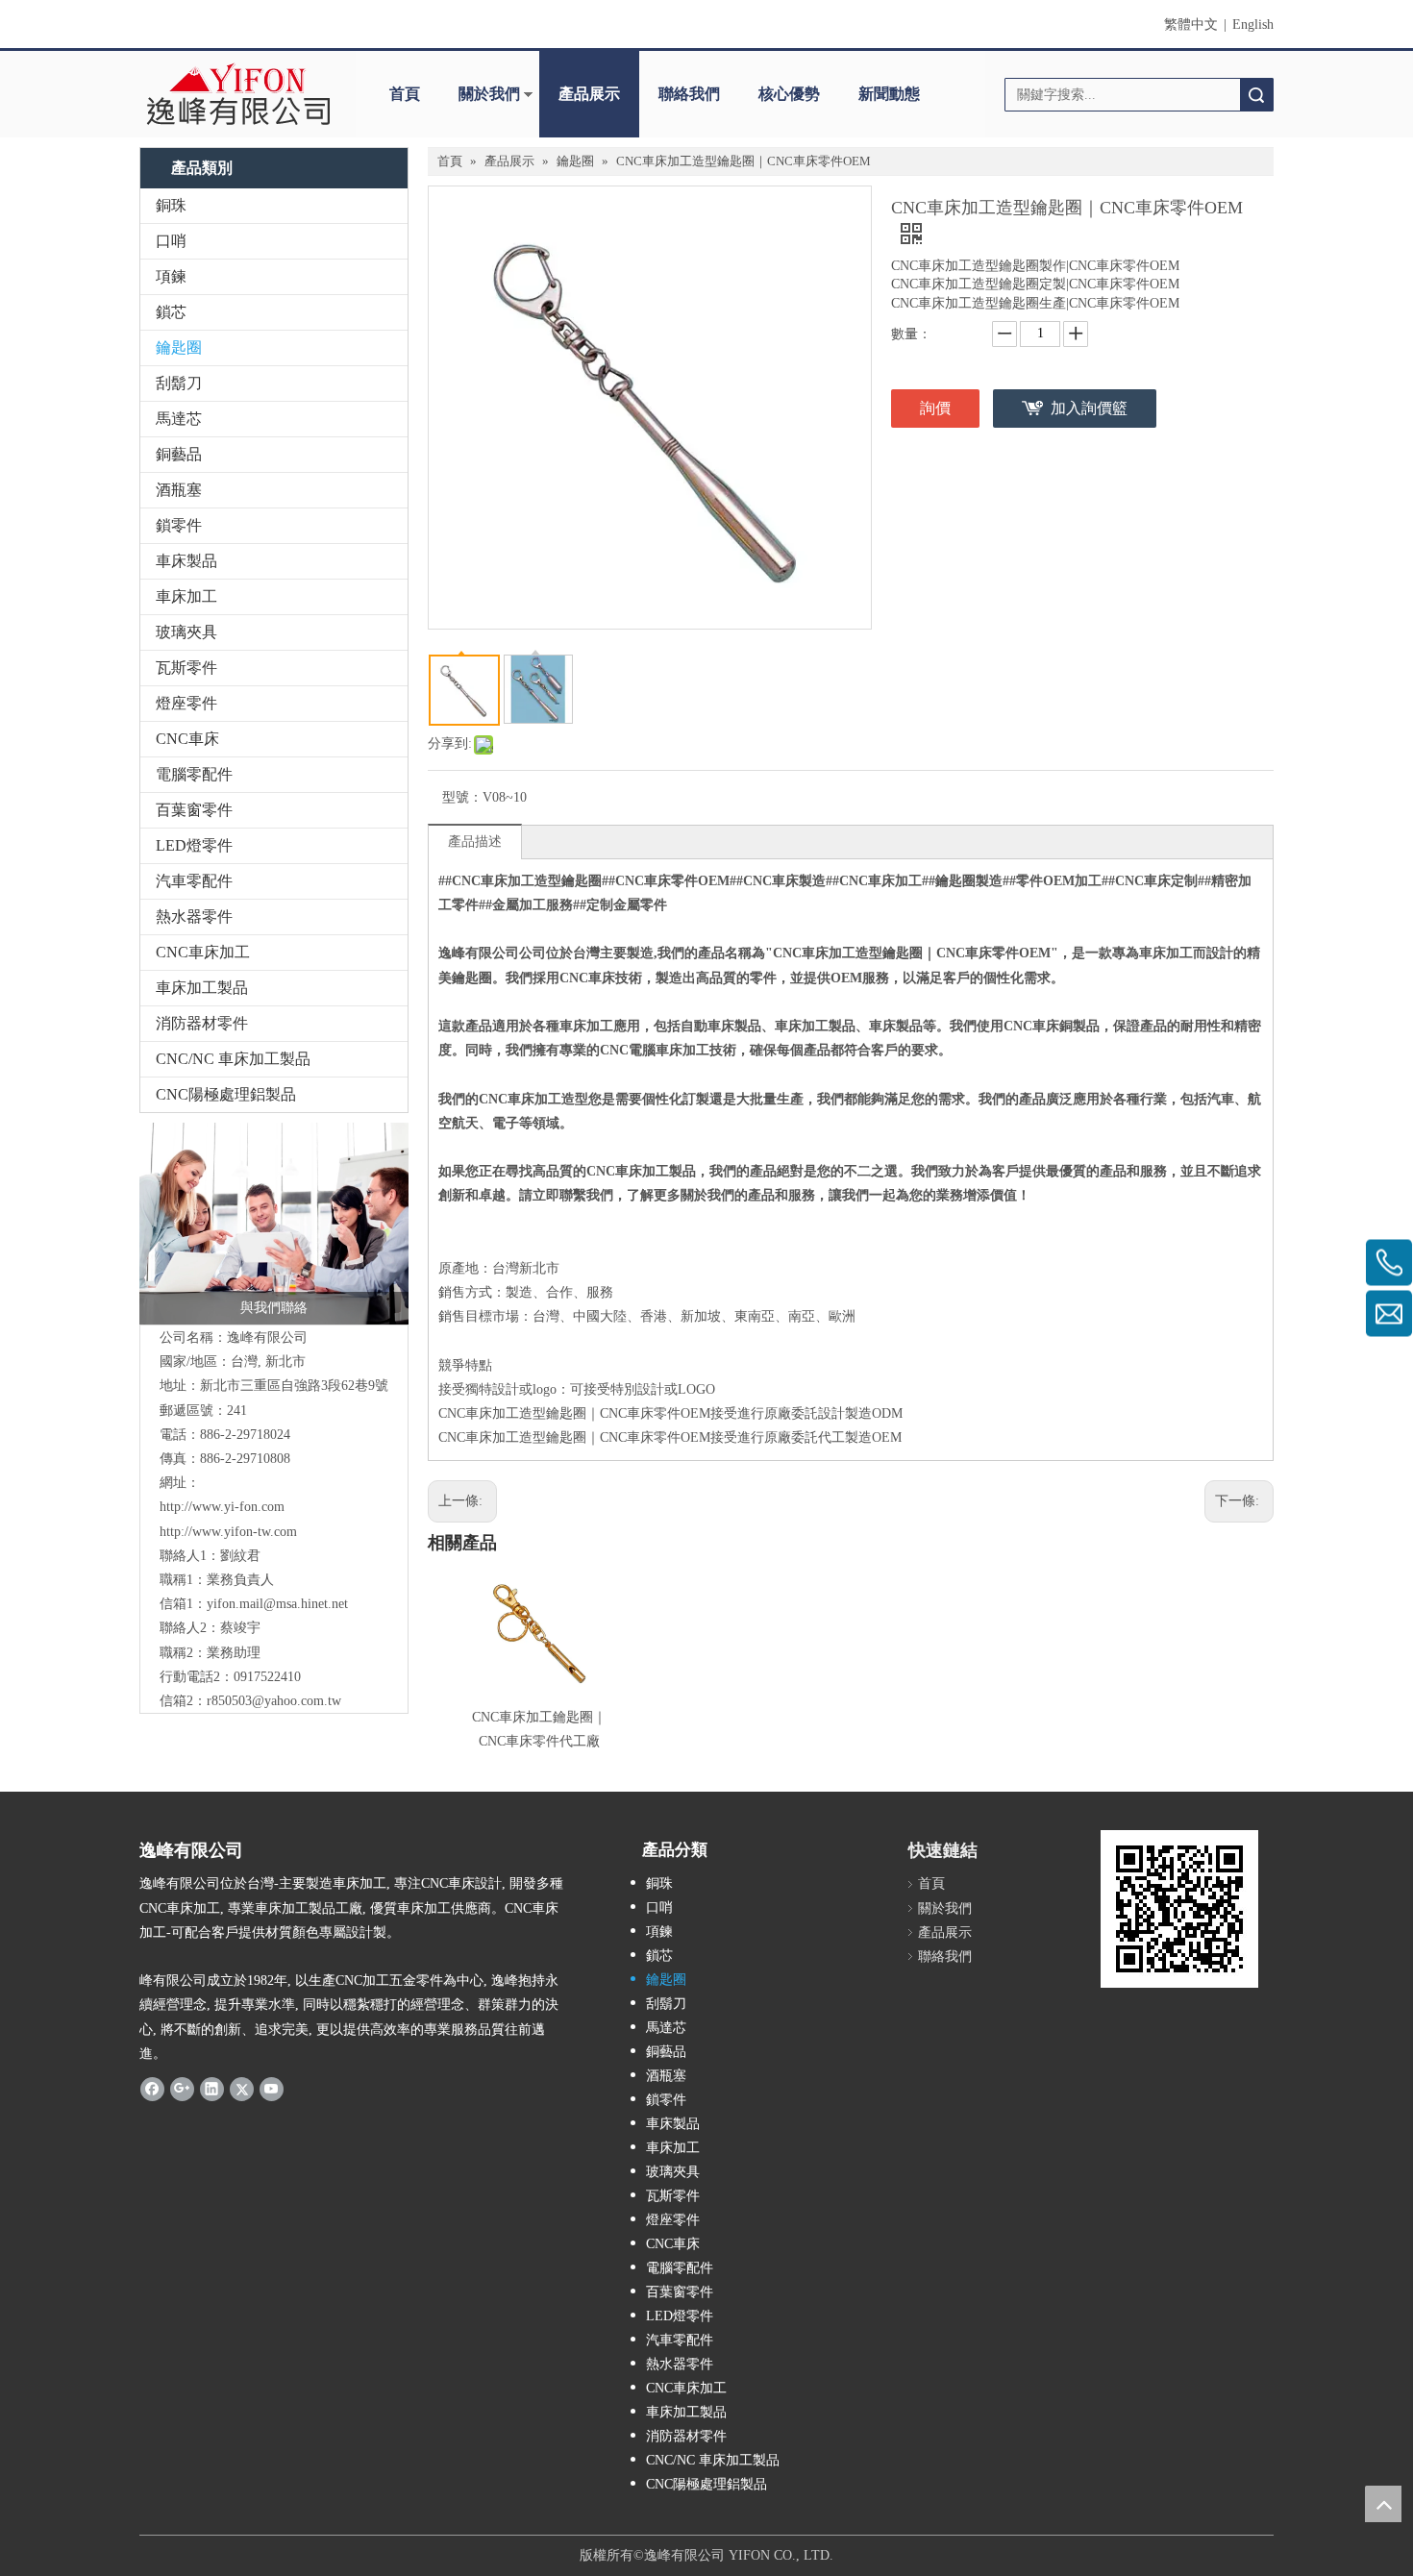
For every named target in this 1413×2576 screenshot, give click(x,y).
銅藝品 (179, 454)
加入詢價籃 (1089, 408)
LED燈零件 (194, 845)
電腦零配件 (194, 774)
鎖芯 (171, 312)
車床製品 (186, 561)
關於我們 (489, 94)
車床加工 (186, 596)
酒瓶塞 (179, 490)
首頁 (405, 94)
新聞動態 (889, 94)
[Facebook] (152, 2089)
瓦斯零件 (186, 668)
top (1383, 2504)
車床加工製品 (202, 988)
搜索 (1256, 95)
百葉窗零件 (194, 810)
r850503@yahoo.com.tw (274, 1701)
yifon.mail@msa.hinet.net (277, 1604)
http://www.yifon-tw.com (228, 1532)
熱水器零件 (194, 916)
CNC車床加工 (203, 952)
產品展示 (589, 94)
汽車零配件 (194, 881)
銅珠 (171, 205)
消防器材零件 (202, 1023)
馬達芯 (179, 419)
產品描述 (475, 842)
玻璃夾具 (186, 632)
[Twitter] (242, 2089)
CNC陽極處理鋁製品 (226, 1094)
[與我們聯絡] (274, 1224)
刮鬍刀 (179, 383)
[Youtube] (272, 2089)
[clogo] (238, 94)
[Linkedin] (212, 2089)
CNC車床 (187, 739)
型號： (462, 797)
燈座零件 (186, 703)
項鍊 (171, 276)
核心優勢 (789, 94)
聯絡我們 (689, 94)
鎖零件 (179, 525)
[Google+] (182, 2089)
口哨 (171, 241)
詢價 (935, 408)
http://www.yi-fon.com (222, 1507)
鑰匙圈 (179, 347)
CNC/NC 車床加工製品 (233, 1059)
